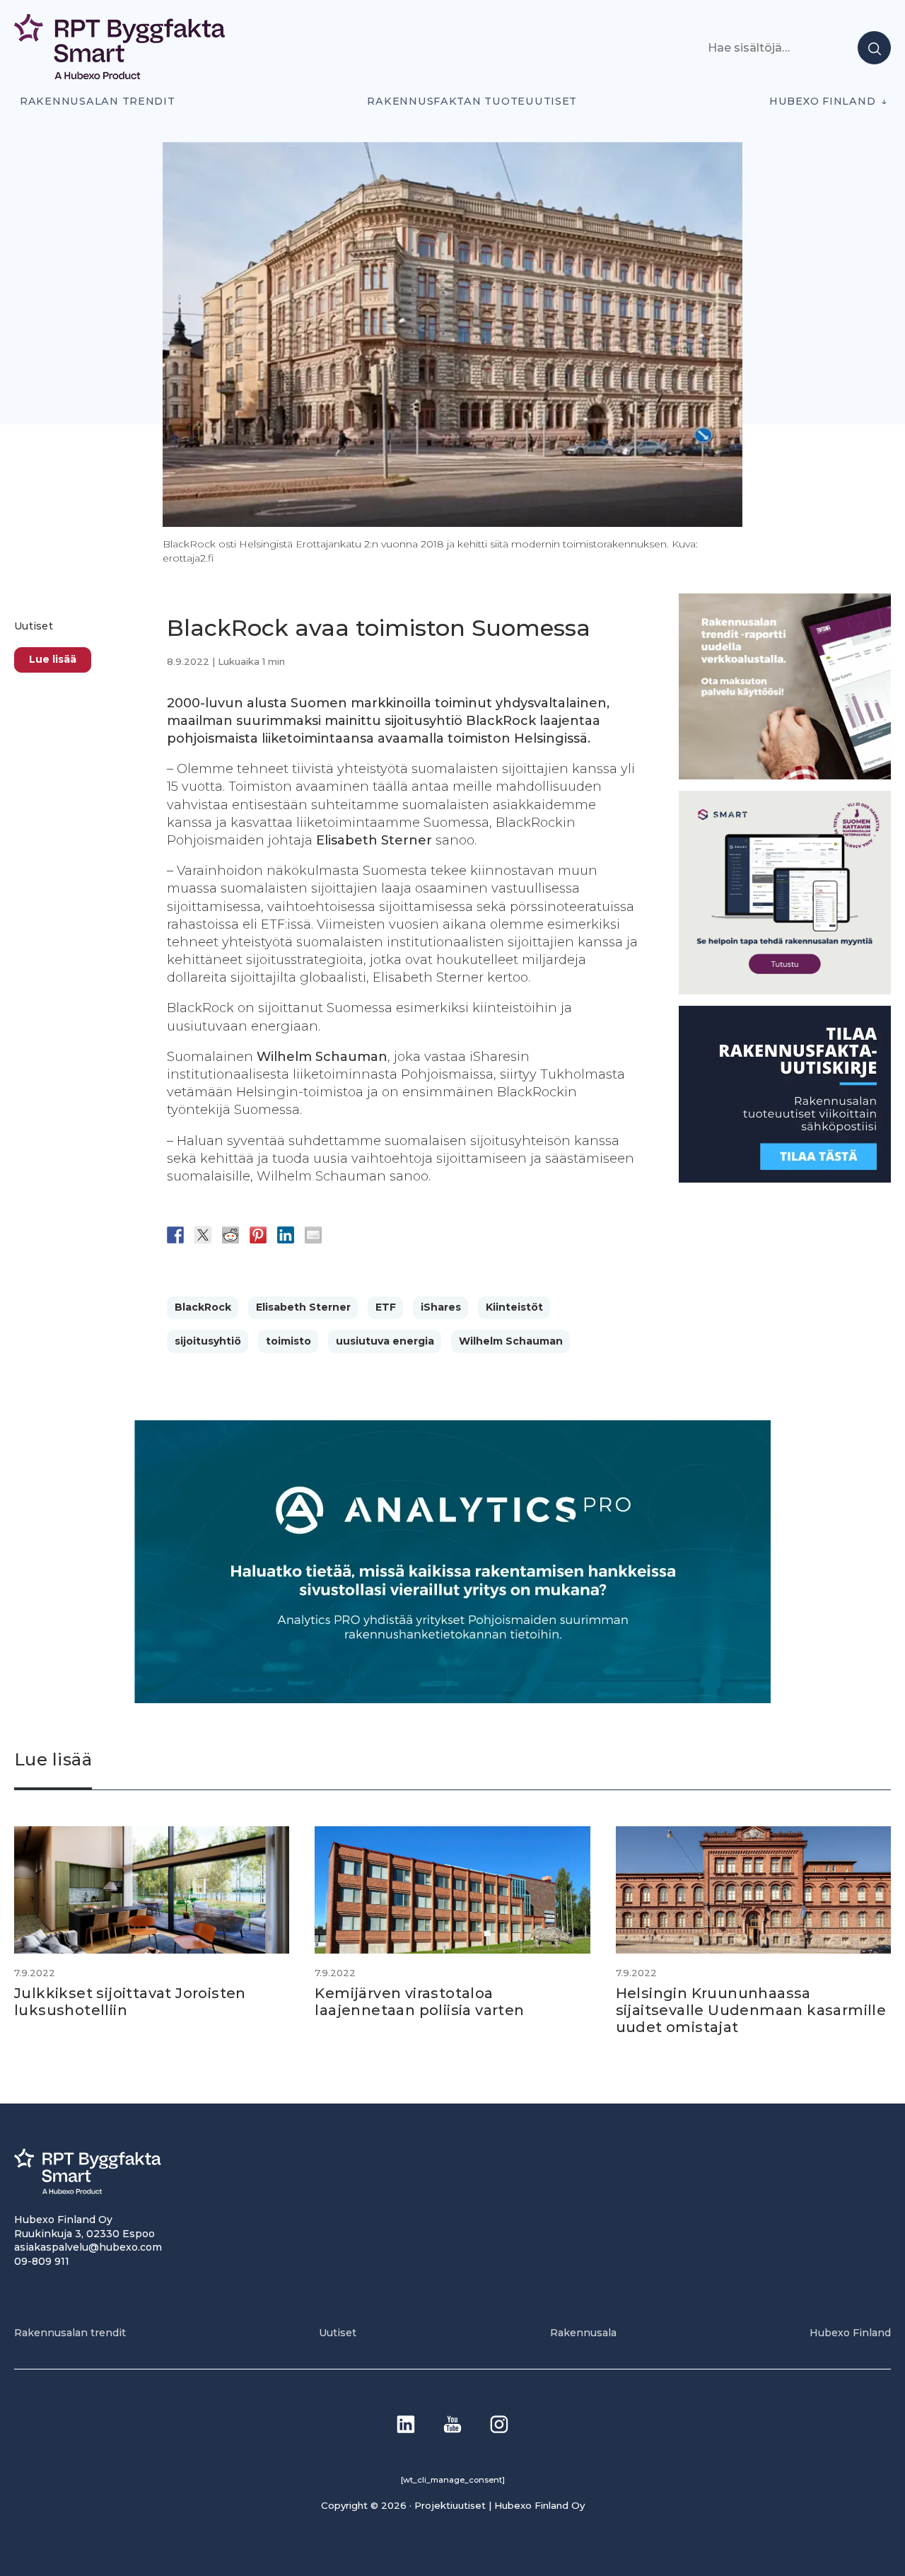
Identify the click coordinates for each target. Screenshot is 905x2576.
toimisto (288, 1341)
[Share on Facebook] (175, 1235)
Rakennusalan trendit (98, 101)
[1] (785, 1179)
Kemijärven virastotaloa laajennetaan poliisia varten (419, 2002)
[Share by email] (313, 1235)
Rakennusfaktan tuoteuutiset (472, 101)
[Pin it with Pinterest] (258, 1235)
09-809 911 (42, 2261)
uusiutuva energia (385, 1341)
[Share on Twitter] (203, 1235)
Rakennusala (583, 2333)
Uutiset (34, 626)
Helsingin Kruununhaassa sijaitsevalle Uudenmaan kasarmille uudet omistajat (751, 2010)
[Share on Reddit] (230, 1235)
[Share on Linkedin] (286, 1235)
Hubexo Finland (822, 101)
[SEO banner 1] (785, 991)
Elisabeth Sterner (303, 1307)
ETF (386, 1307)
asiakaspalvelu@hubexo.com (88, 2247)
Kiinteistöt (514, 1307)
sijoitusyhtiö (208, 1341)
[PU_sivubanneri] (785, 776)
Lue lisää (53, 659)
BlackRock (203, 1307)
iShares (441, 1307)
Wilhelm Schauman (511, 1341)
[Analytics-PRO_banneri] (452, 1699)
